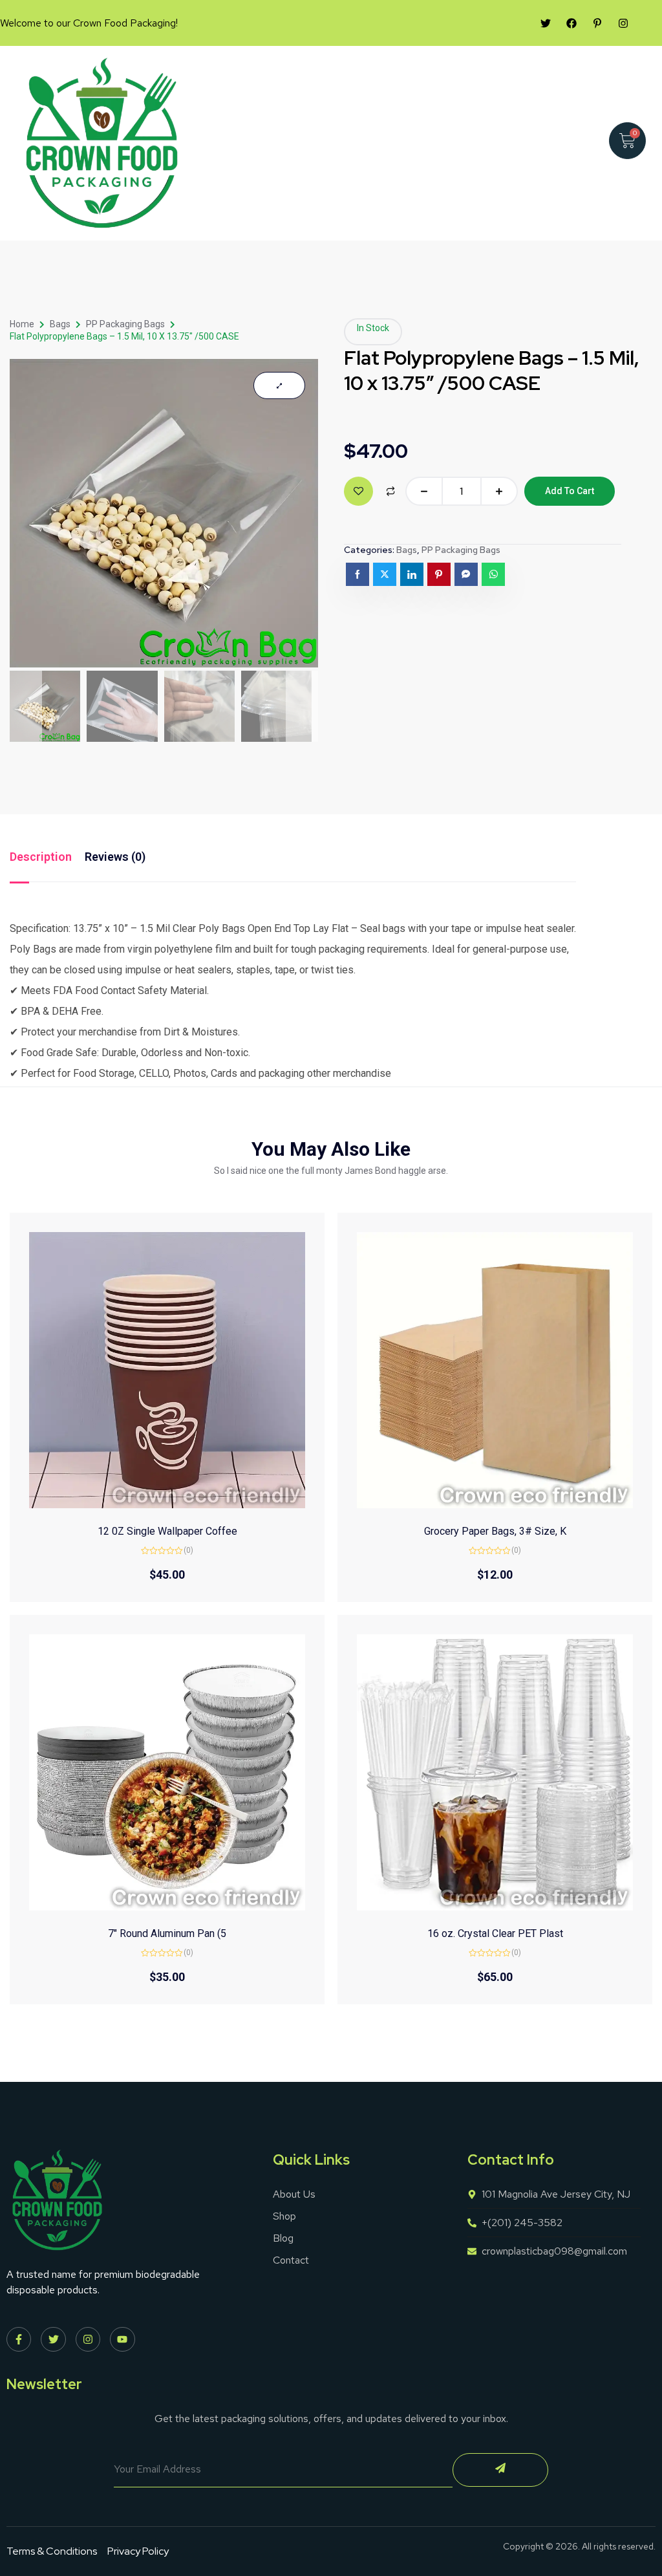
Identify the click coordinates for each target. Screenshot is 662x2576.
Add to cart (570, 491)
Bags (60, 324)
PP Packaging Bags (125, 324)
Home (22, 324)
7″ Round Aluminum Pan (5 (167, 1933)
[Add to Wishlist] (358, 491)
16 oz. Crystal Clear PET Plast (495, 1933)
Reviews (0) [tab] (115, 857)
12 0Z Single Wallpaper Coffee (167, 1531)
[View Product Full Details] (167, 1505)
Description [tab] (41, 857)
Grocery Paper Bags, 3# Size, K (495, 1531)
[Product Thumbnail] (279, 385)
